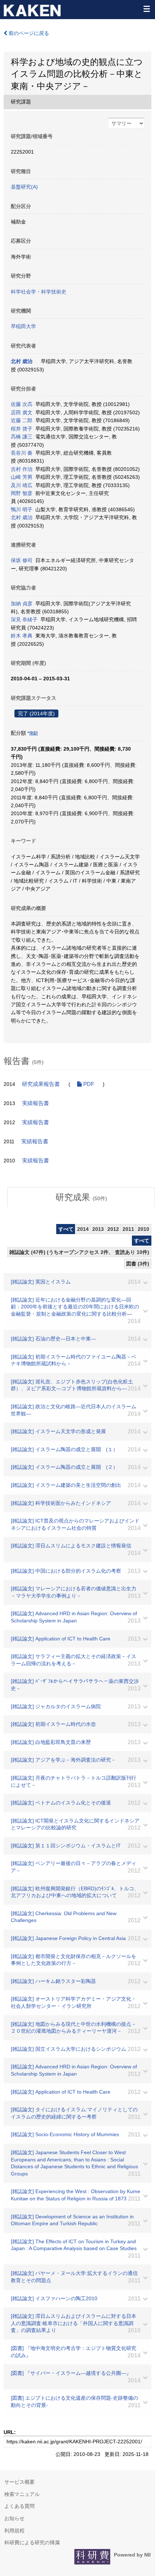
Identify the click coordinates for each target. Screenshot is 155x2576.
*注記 (33, 733)
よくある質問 (19, 2506)
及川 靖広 (22, 485)
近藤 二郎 (22, 420)
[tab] (81, 1197)
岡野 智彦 (22, 493)
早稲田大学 (23, 326)
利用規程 (14, 2531)
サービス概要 (19, 2482)
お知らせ (14, 2518)
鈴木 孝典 (22, 636)
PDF (88, 1084)
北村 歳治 (22, 361)
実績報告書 (36, 1103)
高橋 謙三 (22, 437)
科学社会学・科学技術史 (39, 292)
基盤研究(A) (24, 187)
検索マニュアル (22, 2494)
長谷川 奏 (22, 453)
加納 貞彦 (22, 604)
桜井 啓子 (22, 429)
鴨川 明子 (22, 509)
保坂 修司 (22, 560)
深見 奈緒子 (24, 619)
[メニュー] (146, 9)
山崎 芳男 (22, 477)
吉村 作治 (22, 469)
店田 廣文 (22, 412)
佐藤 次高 (22, 404)
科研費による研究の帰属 (32, 2542)
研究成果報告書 (41, 1084)
